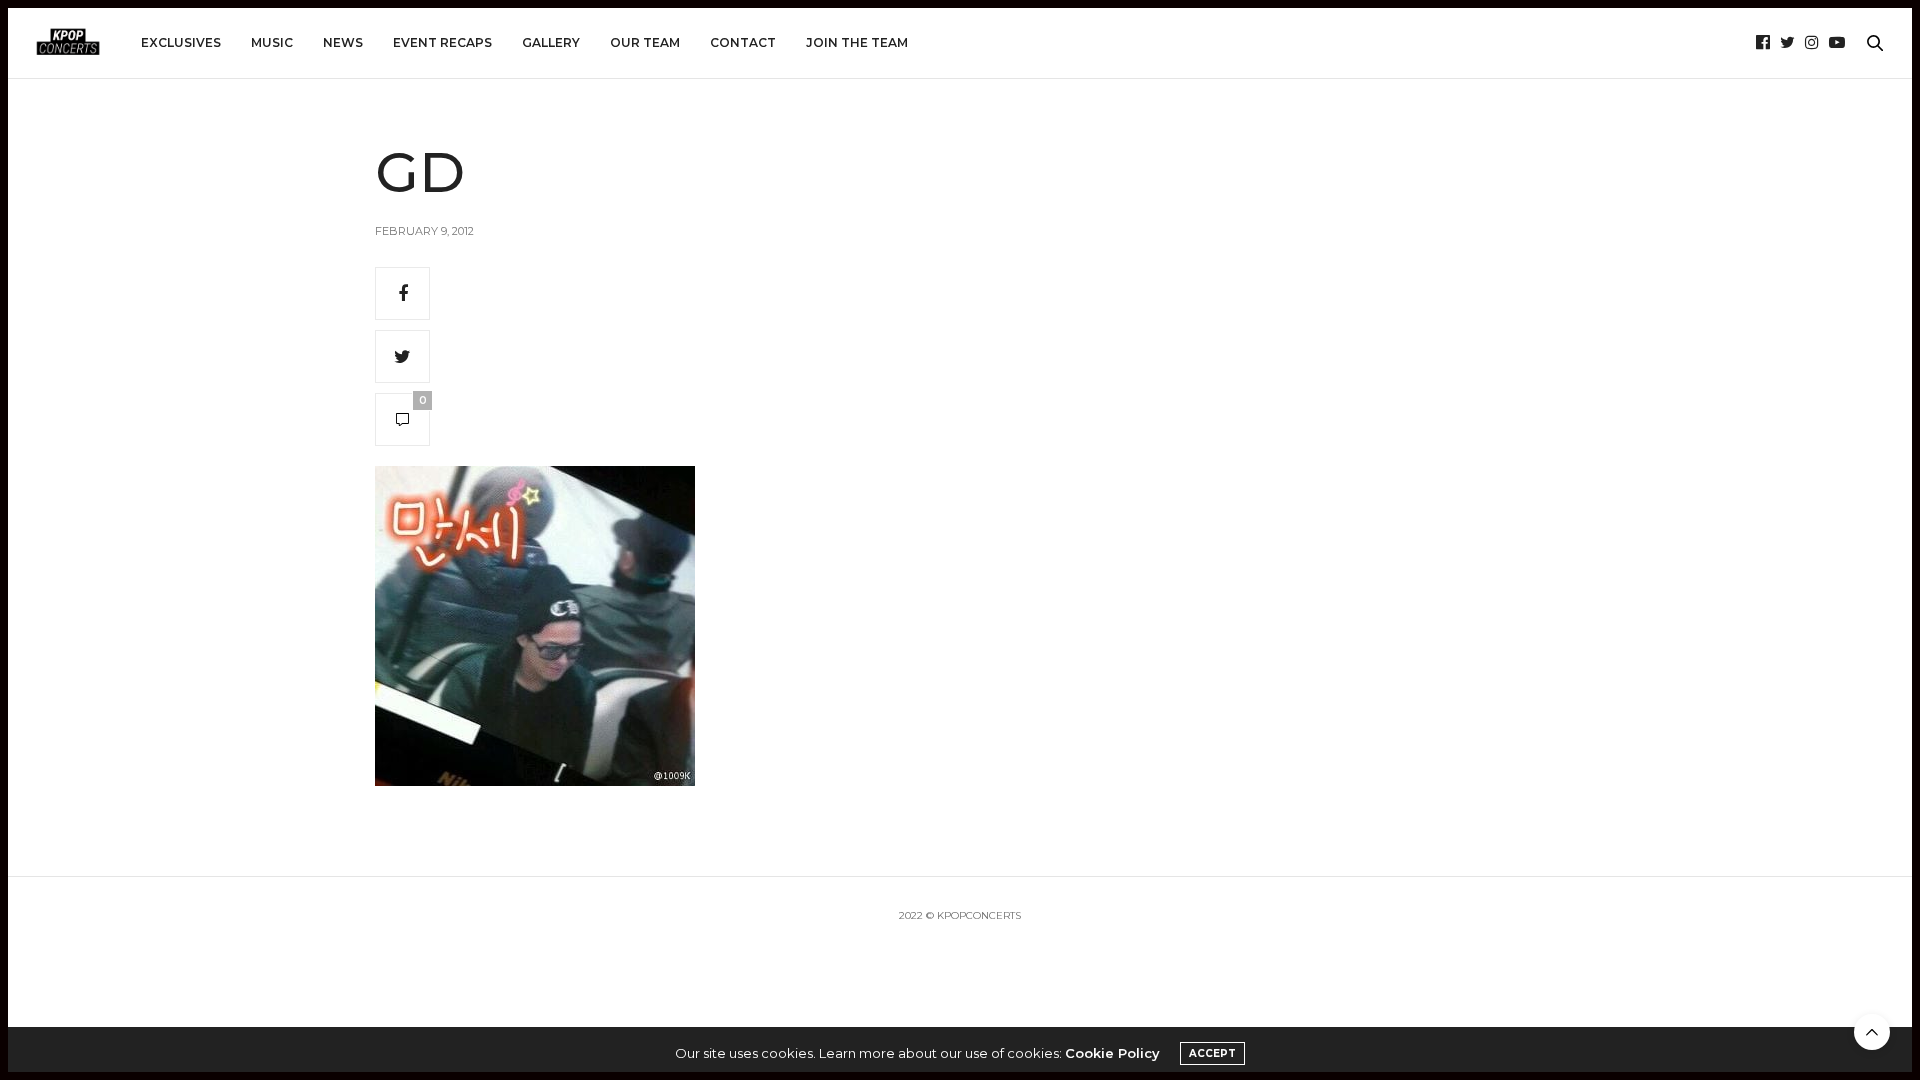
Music (272, 42)
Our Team (645, 42)
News (343, 42)
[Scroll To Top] (1872, 1032)
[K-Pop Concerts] (68, 43)
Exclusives (181, 42)
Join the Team (857, 42)
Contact (743, 42)
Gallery (551, 42)
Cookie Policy (1112, 1053)
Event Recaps (442, 42)
